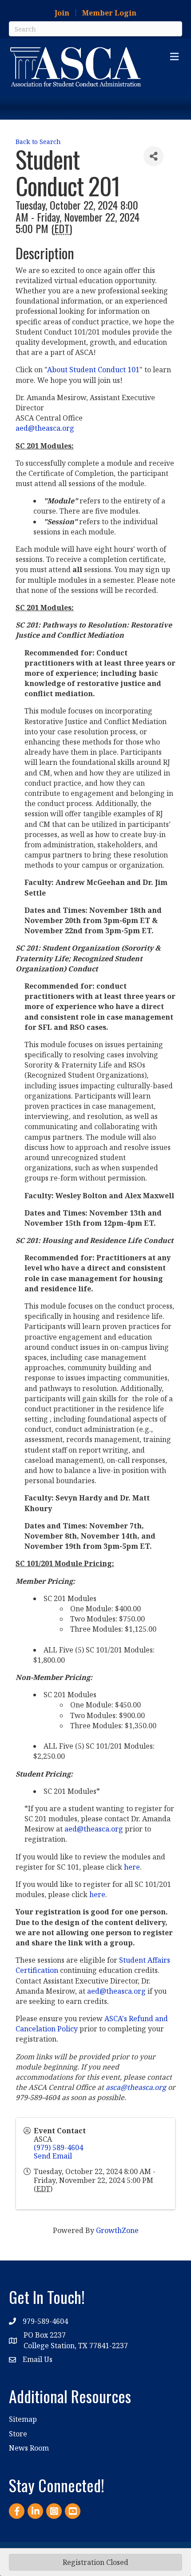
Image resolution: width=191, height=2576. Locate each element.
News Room (29, 2448)
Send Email (53, 2156)
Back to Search (38, 142)
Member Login (109, 13)
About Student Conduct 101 (93, 370)
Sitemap (23, 2419)
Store (18, 2434)
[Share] (153, 156)
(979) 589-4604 (58, 2147)
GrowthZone (117, 2230)
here (132, 1867)
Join (62, 13)
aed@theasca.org (46, 428)
